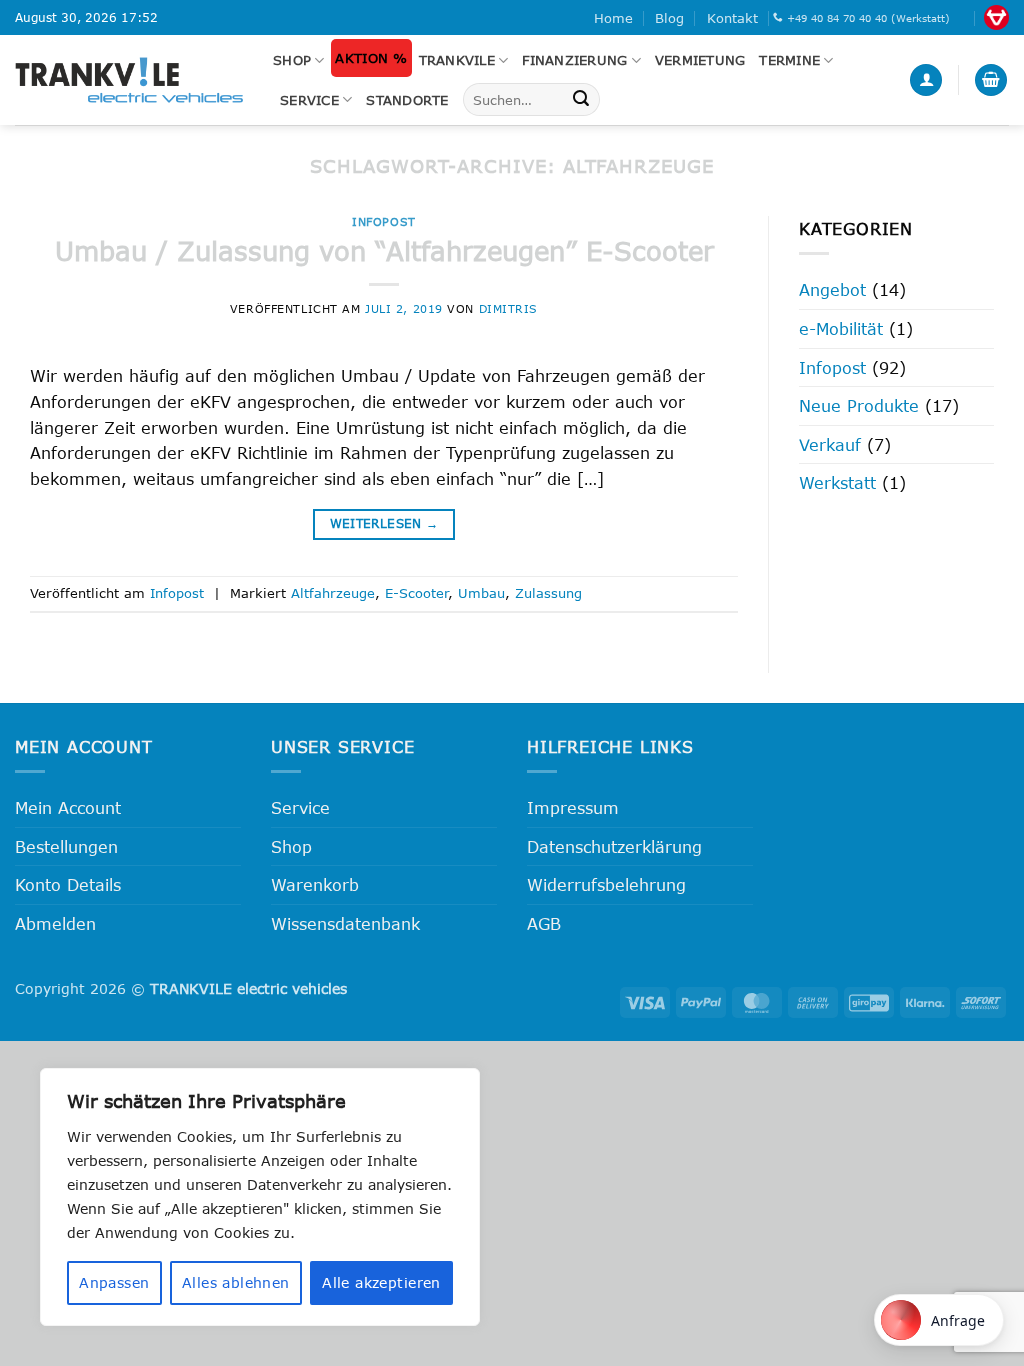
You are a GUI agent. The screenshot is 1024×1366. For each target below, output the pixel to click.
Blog (669, 18)
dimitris (508, 308)
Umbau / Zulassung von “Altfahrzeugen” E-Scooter (384, 250)
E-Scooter (416, 593)
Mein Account (68, 807)
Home (613, 18)
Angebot (832, 289)
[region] (260, 1197)
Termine (789, 60)
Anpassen (114, 1282)
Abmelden (55, 923)
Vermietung (700, 60)
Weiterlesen (384, 523)
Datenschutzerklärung (614, 846)
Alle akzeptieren (381, 1282)
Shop (292, 60)
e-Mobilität (841, 328)
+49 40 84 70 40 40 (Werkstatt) (868, 18)
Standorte (407, 100)
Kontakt (732, 18)
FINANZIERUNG (574, 60)
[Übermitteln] (581, 100)
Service (309, 100)
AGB (544, 923)
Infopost (383, 221)
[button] (926, 80)
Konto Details (68, 884)
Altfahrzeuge (333, 593)
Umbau (481, 593)
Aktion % (371, 58)
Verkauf (830, 444)
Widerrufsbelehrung (606, 884)
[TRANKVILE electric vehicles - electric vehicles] (129, 79)
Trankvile (457, 60)
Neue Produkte (859, 405)
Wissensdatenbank (345, 923)
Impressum (573, 807)
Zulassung (548, 593)
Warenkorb (315, 884)
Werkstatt (837, 482)
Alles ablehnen (236, 1282)
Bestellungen (66, 846)
